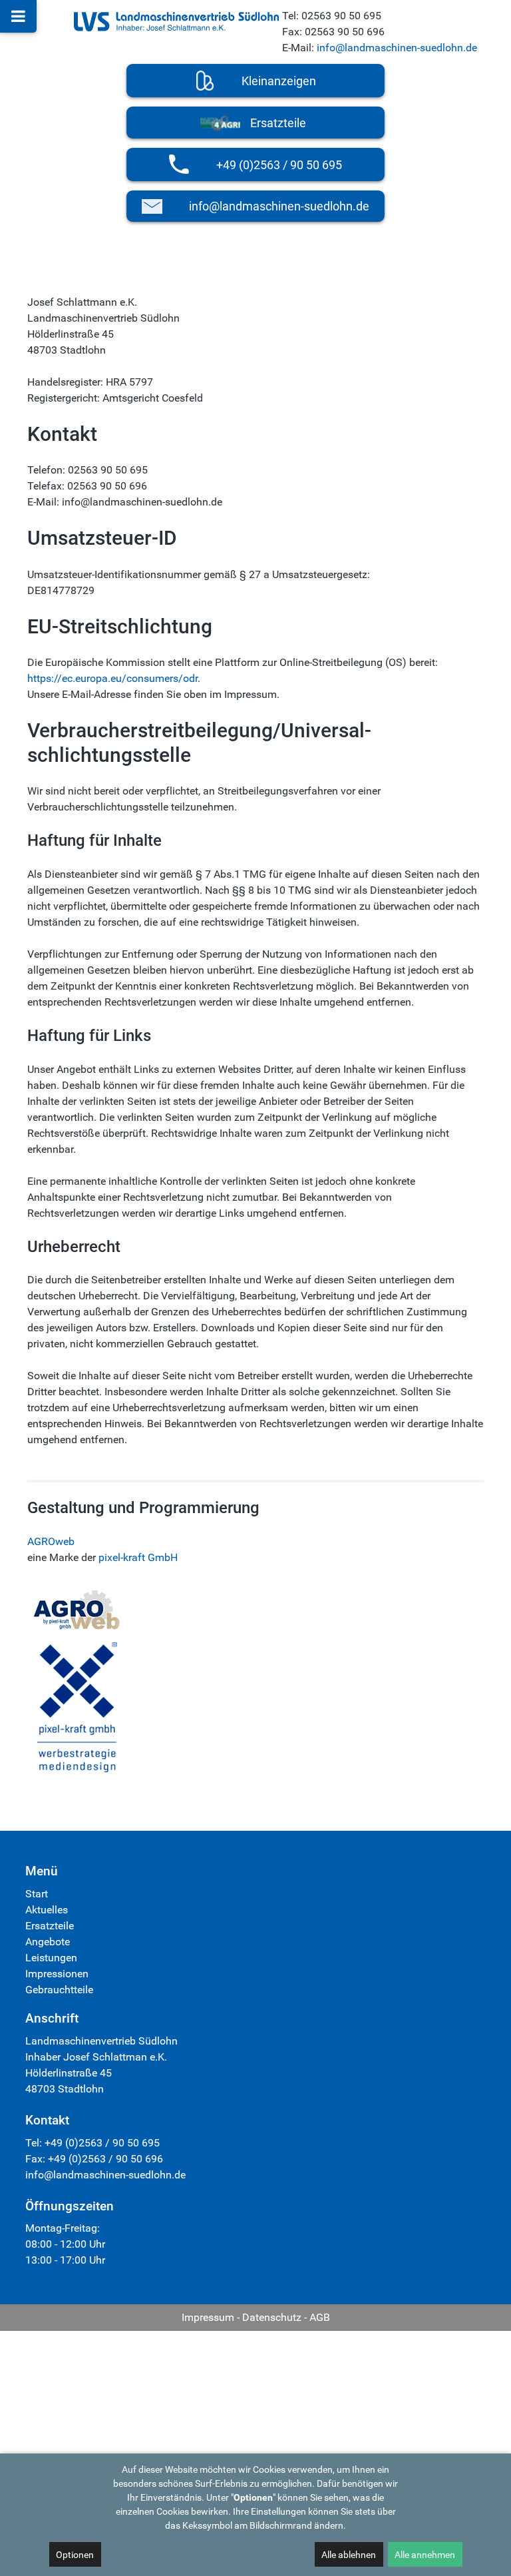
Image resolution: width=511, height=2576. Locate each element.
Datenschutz (272, 2317)
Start (37, 1894)
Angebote (48, 1942)
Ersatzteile (50, 1926)
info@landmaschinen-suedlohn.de (397, 48)
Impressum (208, 2317)
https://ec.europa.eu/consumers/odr (112, 678)
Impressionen (57, 1974)
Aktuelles (47, 1910)
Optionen (75, 2555)
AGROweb (51, 1541)
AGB (320, 2317)
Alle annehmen (425, 2555)
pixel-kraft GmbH (138, 1557)
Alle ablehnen (349, 2555)
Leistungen (51, 1958)
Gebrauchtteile (59, 1990)
